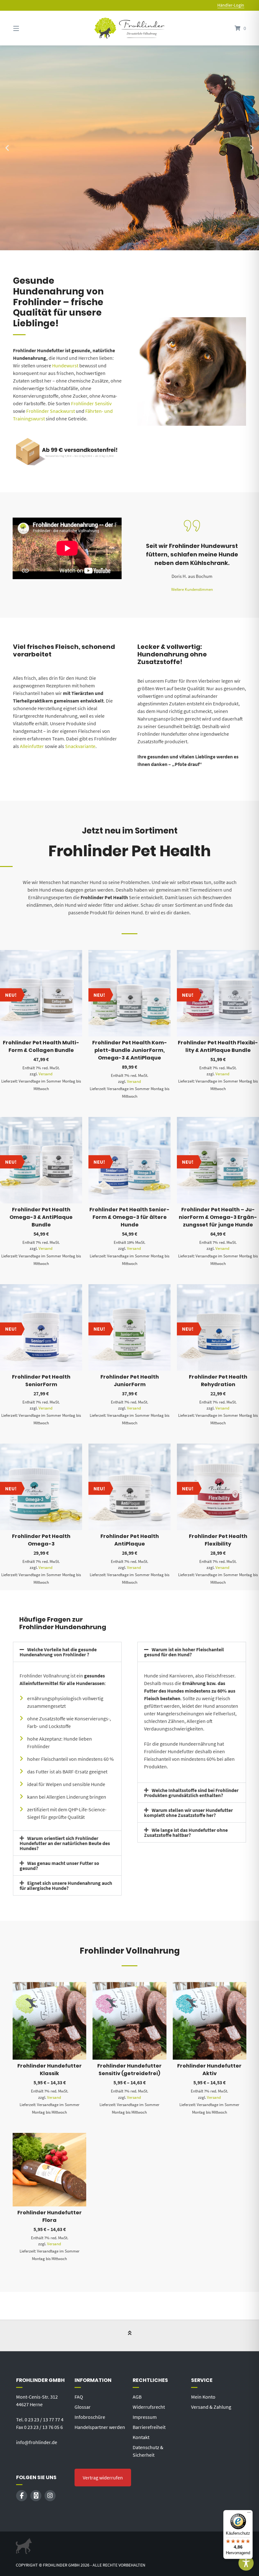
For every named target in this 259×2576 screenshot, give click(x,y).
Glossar (83, 2407)
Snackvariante (80, 746)
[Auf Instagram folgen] (50, 2496)
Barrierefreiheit (149, 2427)
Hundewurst (65, 365)
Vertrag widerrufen (103, 2478)
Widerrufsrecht (149, 2407)
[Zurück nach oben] (130, 2336)
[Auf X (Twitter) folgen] (36, 2496)
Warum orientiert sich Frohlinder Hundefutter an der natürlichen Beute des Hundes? (65, 1843)
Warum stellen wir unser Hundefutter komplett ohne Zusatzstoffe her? (188, 1813)
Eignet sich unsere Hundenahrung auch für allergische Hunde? (66, 1885)
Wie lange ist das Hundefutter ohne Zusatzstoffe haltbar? (186, 1832)
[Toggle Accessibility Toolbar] (246, 2563)
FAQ (79, 2397)
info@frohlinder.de (37, 2442)
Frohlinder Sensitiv (91, 403)
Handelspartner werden (100, 2427)
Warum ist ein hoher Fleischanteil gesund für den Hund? (184, 1652)
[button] (7, 148)
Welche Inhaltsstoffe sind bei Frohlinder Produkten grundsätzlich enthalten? (191, 1793)
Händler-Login (231, 5)
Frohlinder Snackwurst (51, 411)
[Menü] (249, 2514)
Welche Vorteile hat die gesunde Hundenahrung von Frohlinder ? (58, 1652)
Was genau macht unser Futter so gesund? (59, 1866)
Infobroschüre (90, 2417)
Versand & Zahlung (211, 2407)
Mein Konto (203, 2397)
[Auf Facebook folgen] (22, 2496)
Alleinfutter (32, 746)
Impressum (145, 2417)
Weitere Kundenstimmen (192, 589)
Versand (45, 1074)
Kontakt (141, 2437)
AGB (137, 2397)
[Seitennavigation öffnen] (27, 28)
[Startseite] (129, 28)
